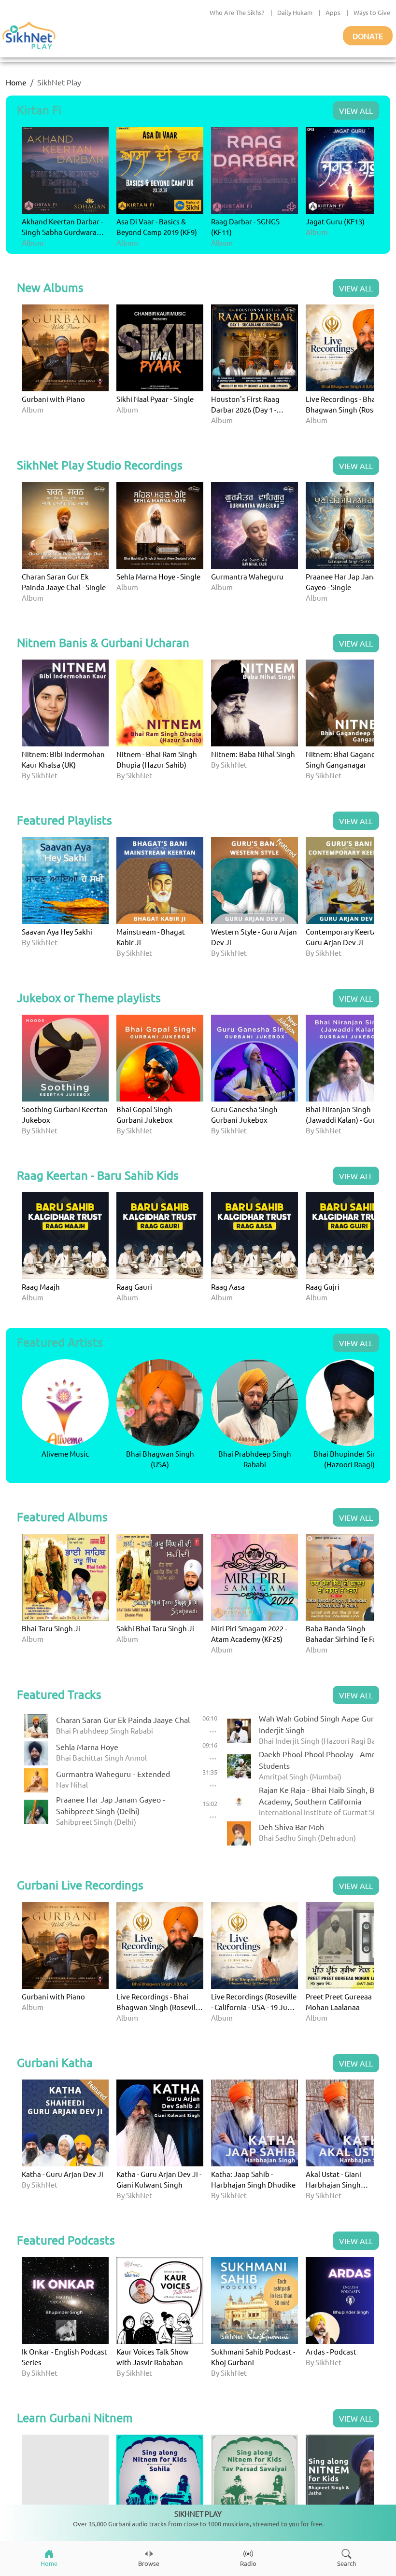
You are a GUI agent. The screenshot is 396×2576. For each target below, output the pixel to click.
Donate (368, 36)
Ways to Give (372, 12)
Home (16, 82)
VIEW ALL (356, 110)
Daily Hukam (295, 12)
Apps (333, 12)
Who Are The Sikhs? (237, 12)
